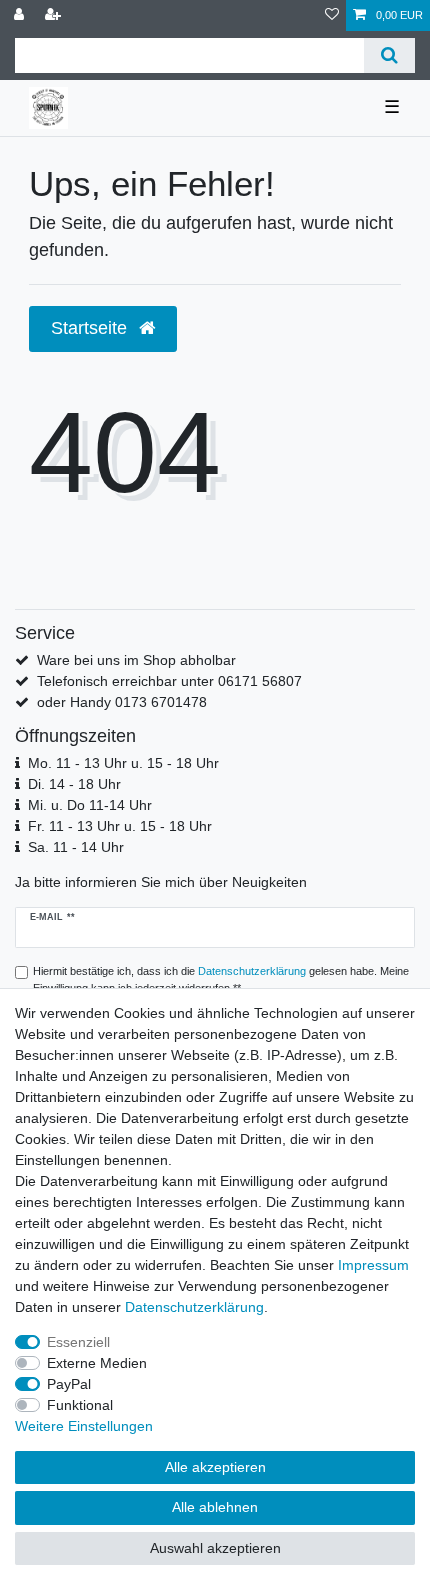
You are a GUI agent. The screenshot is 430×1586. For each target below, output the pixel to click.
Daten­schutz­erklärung (194, 1307)
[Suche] (389, 55)
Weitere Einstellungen (84, 1426)
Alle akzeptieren (215, 1467)
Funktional (80, 1405)
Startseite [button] (91, 328)
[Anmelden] (21, 15)
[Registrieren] (55, 15)
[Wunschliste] (332, 15)
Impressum (373, 1265)
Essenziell (78, 1342)
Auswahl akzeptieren (215, 1548)
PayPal (69, 1384)
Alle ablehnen (215, 1507)
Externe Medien (97, 1363)
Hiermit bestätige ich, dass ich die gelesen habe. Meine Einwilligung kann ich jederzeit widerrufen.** (221, 979)
